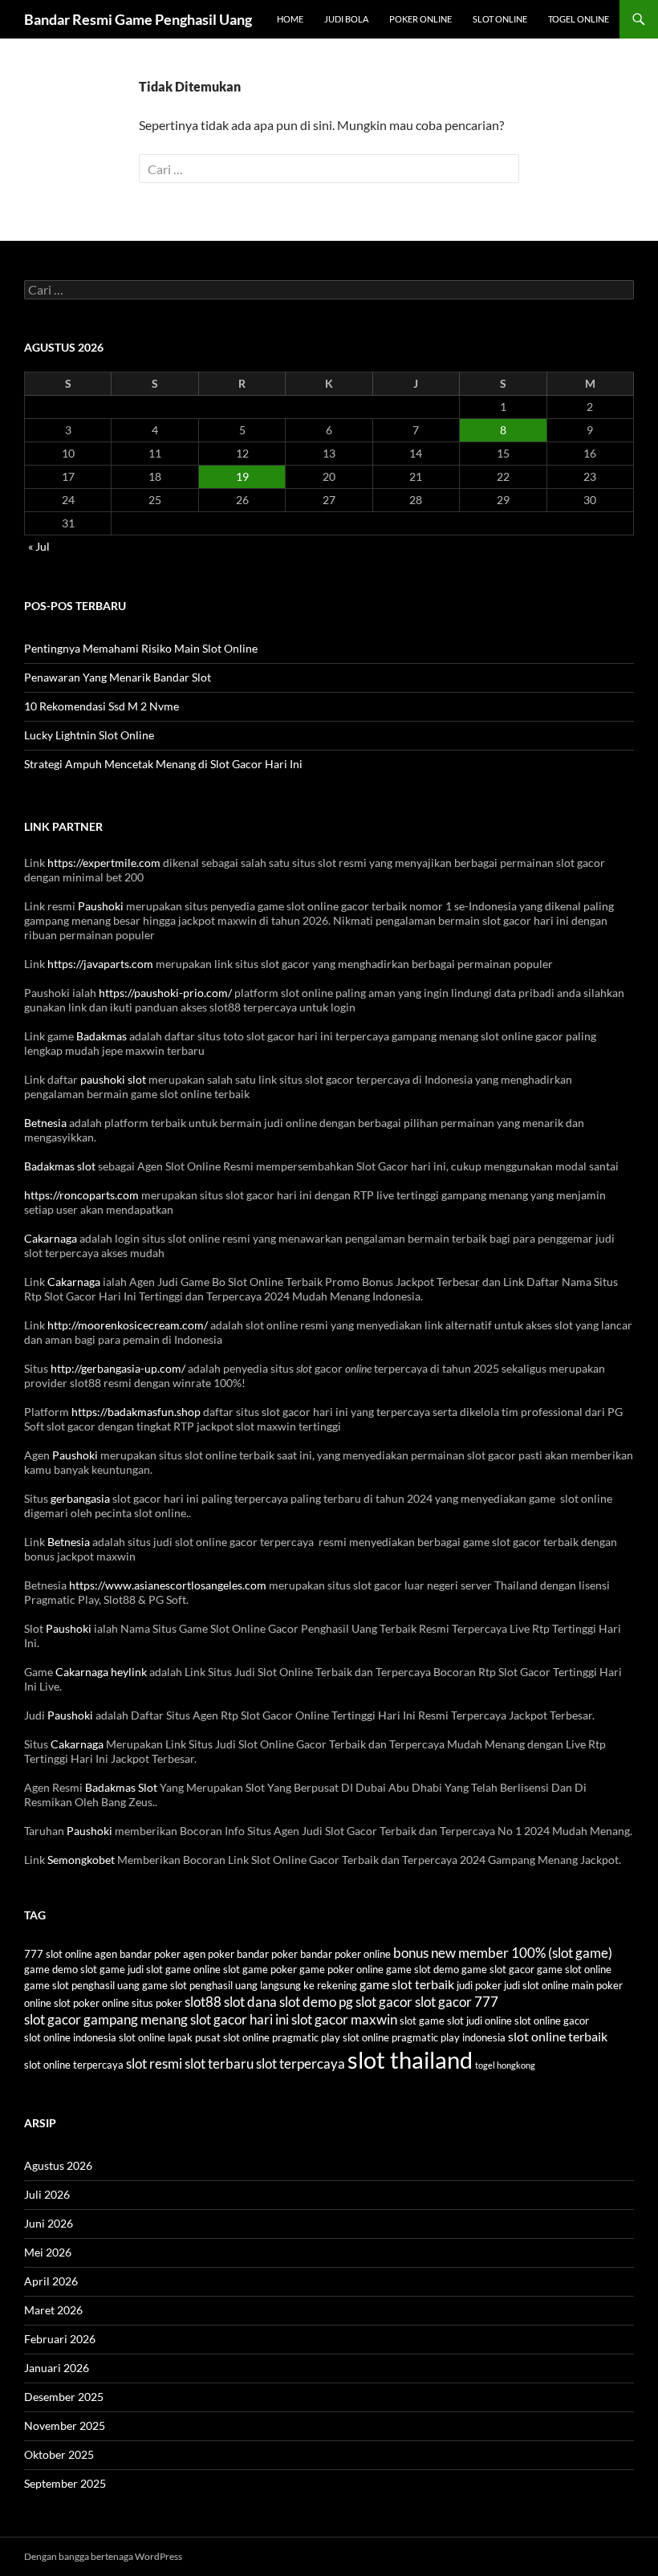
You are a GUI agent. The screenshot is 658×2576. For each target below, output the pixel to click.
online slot (47, 2003)
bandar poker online (345, 1954)
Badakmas (102, 1036)
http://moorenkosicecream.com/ (128, 1325)
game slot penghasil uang (82, 1985)
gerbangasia (80, 1498)
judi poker (479, 1985)
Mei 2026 (48, 2252)
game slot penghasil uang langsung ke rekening (250, 1985)
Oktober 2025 (59, 2454)
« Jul (39, 546)
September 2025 (65, 2483)
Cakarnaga (51, 1238)
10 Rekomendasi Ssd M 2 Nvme (102, 706)
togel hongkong (505, 2065)
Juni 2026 (49, 2223)
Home (290, 19)
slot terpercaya (301, 2063)
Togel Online (579, 19)
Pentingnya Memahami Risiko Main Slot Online (141, 648)
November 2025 (65, 2425)
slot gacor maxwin (344, 2019)
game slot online (574, 1969)
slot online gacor (552, 2021)
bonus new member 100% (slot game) (503, 1953)
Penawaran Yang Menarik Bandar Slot (118, 677)
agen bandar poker (138, 1954)
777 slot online (58, 1954)
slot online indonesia (70, 2037)
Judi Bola (346, 19)
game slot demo (422, 1969)
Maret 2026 (53, 2310)
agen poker (209, 1954)
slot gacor (384, 2002)
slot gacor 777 (457, 2002)
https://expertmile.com (104, 863)
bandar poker (267, 1954)
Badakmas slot (60, 1166)
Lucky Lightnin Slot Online (89, 735)
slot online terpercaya (74, 2065)
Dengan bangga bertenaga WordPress (103, 2556)
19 (242, 476)
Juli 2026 (47, 2194)
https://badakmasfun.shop (136, 1412)
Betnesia (45, 1123)
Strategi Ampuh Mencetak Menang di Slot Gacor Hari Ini (163, 764)
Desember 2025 (64, 2397)
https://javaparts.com (100, 964)
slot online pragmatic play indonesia (424, 2037)
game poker (270, 1969)
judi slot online (536, 1985)
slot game (422, 2021)
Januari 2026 (57, 2368)
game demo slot (61, 1969)
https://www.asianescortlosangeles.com (168, 1585)
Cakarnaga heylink (101, 1672)
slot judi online (479, 2021)
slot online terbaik (558, 2037)
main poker (597, 1985)
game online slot (203, 1969)
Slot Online (500, 19)
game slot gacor (498, 1969)
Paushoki (101, 906)
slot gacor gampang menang (106, 2019)
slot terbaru (219, 2063)
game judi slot (131, 1969)
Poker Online (420, 19)
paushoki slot (113, 1079)
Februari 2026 (60, 2339)
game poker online (341, 1969)
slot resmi (154, 2063)
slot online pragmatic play (282, 2037)
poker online (101, 2003)
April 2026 (51, 2281)
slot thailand (410, 2059)
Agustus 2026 (58, 2165)
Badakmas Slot (121, 1787)
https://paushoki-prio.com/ (165, 993)
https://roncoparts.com (81, 1195)
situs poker (157, 2003)
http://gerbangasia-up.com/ (118, 1368)
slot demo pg (316, 2002)
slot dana (250, 2002)
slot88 (203, 2002)
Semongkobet (81, 1860)
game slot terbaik (407, 1984)
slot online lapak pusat (170, 2037)
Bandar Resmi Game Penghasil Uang (138, 19)
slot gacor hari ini (240, 2019)
